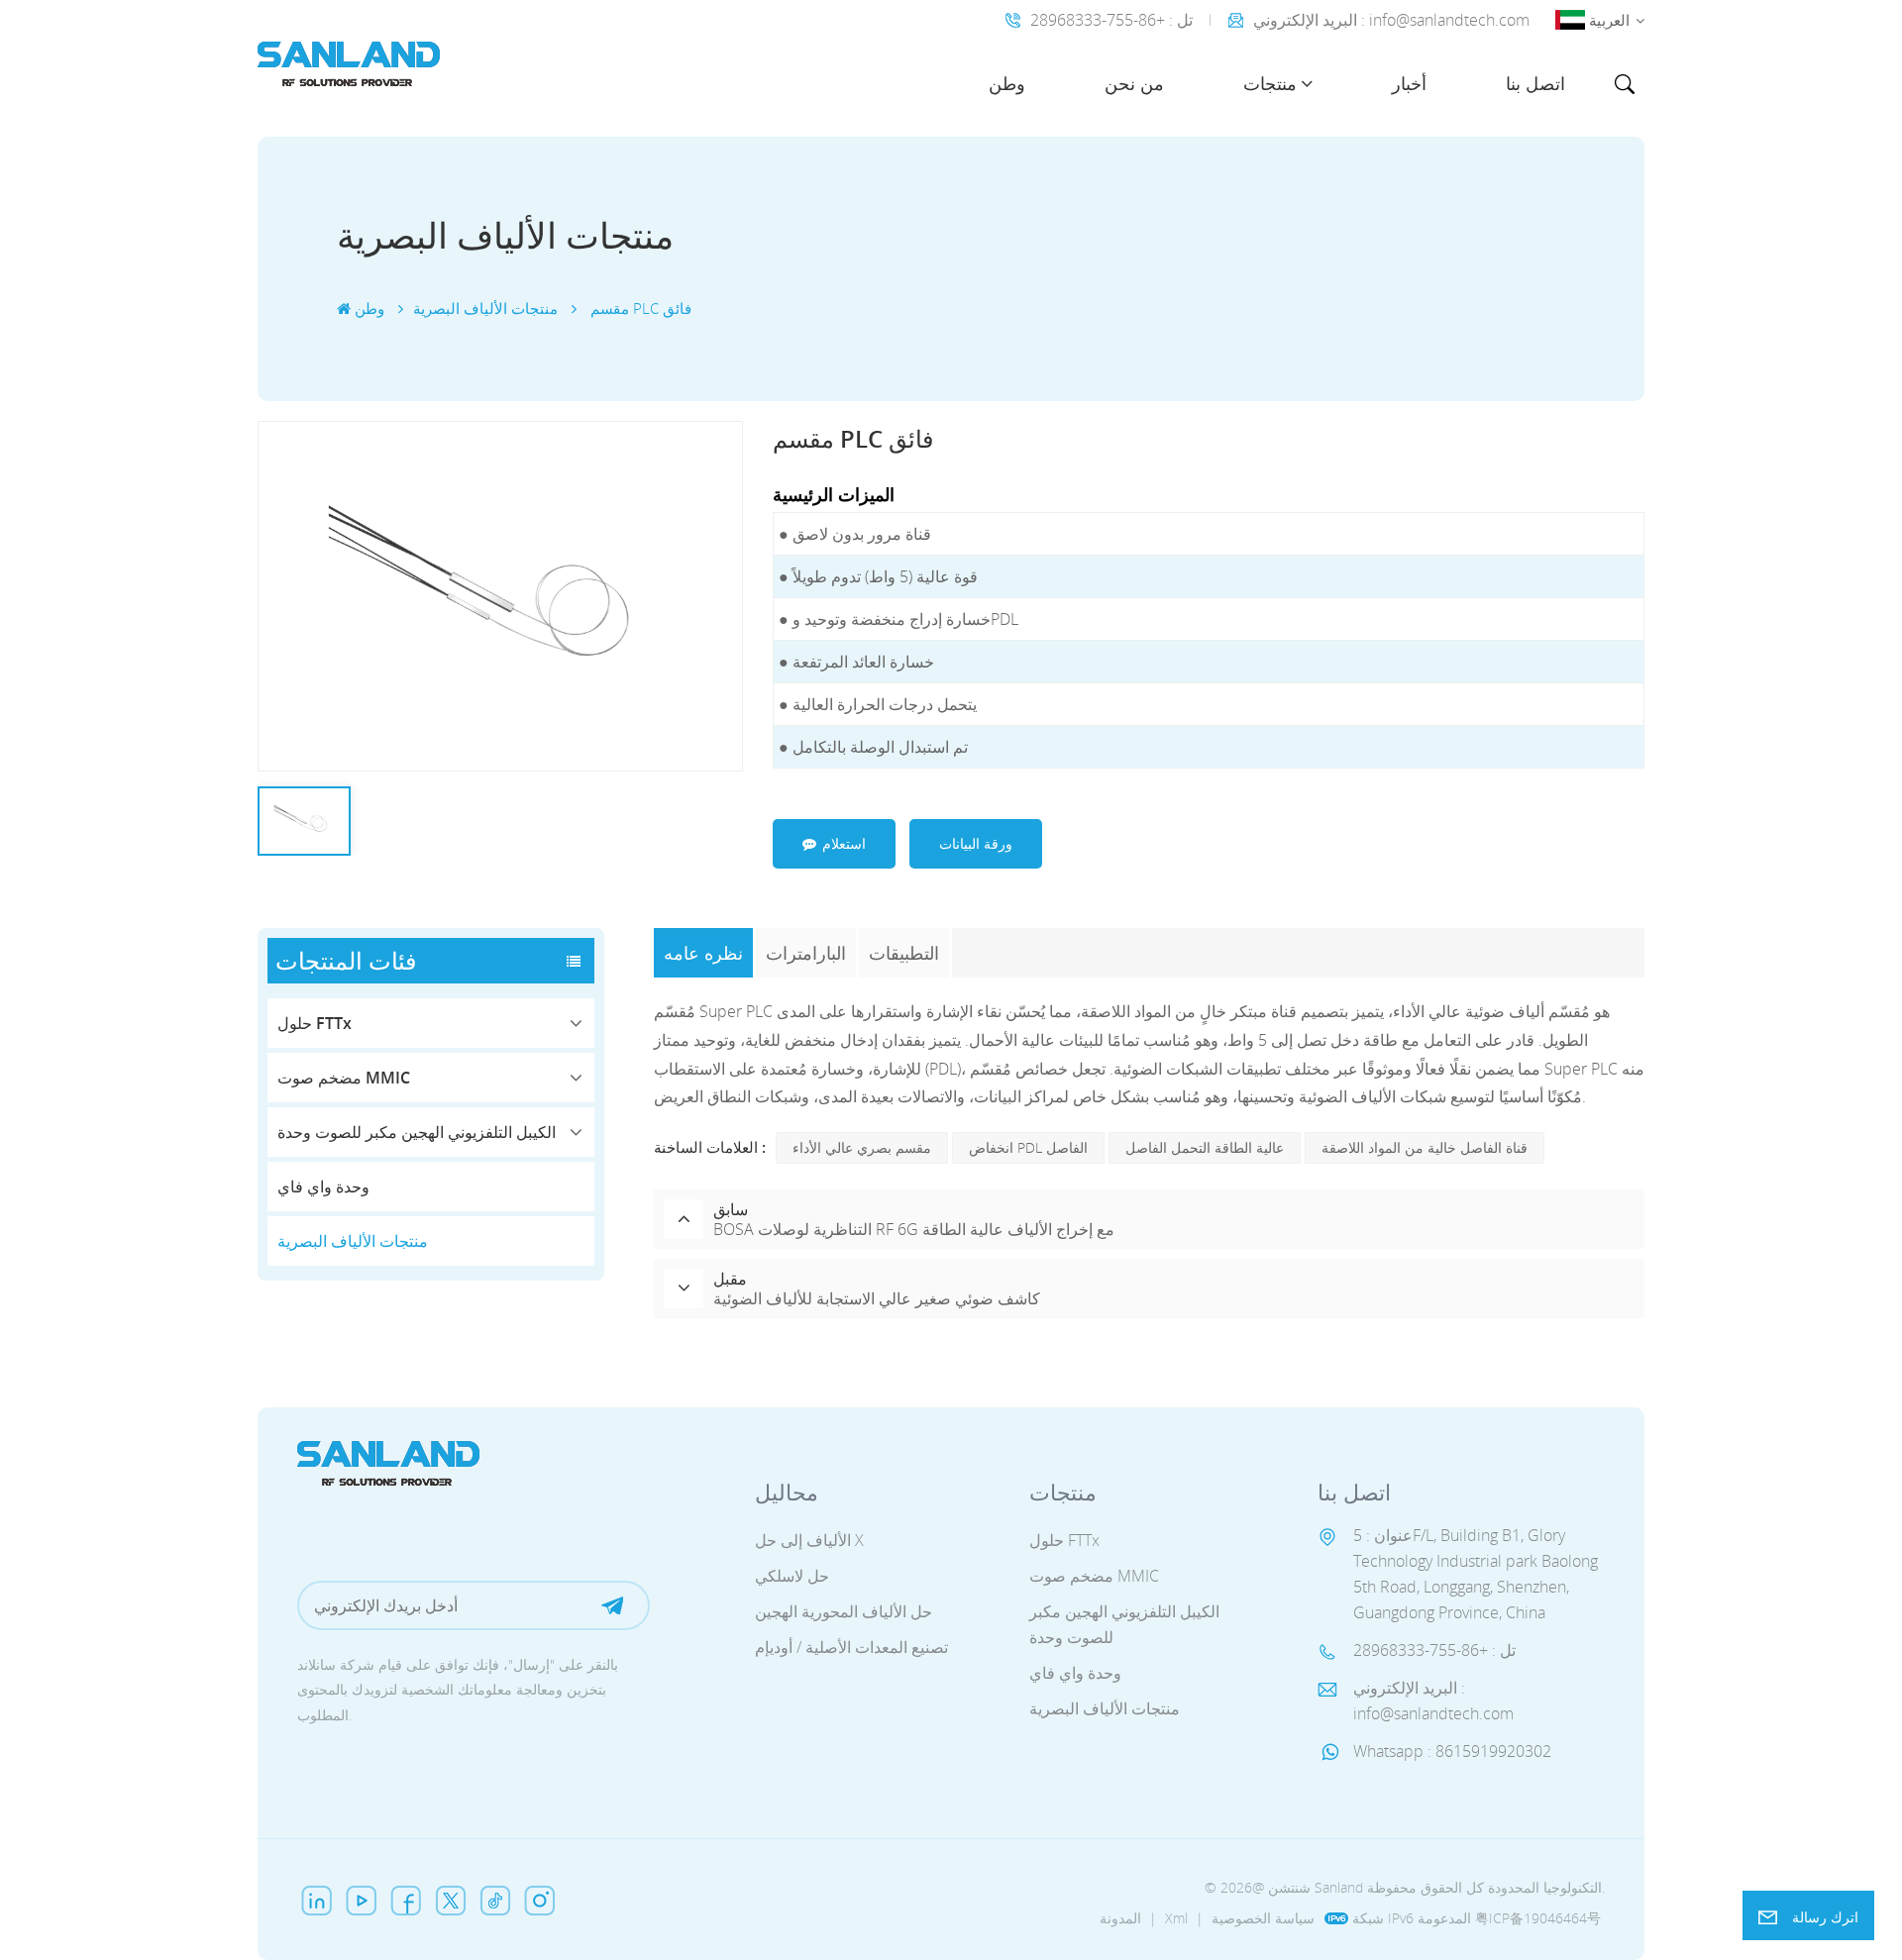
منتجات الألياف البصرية (353, 1241)
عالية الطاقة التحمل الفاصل (1205, 1147)
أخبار (1409, 83)
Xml (1176, 1918)
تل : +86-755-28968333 (1111, 20)
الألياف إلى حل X (809, 1540)
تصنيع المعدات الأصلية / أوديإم (851, 1647)
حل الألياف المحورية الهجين (844, 1611)
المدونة (1120, 1918)
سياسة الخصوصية (1263, 1918)
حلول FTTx (315, 1023)
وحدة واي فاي (323, 1186)
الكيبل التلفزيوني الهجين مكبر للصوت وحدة (417, 1132)
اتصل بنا (1535, 83)
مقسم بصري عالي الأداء (862, 1147)
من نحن (1134, 83)
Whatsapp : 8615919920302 (1452, 1751)
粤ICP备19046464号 (1538, 1918)
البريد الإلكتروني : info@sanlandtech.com (1391, 20)
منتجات (1270, 83)
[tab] (705, 953)
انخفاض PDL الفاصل (1028, 1147)
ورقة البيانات (976, 843)
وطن (1007, 83)
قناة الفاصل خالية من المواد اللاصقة (1425, 1147)
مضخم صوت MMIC (344, 1078)
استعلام (844, 843)
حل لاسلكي (792, 1576)
